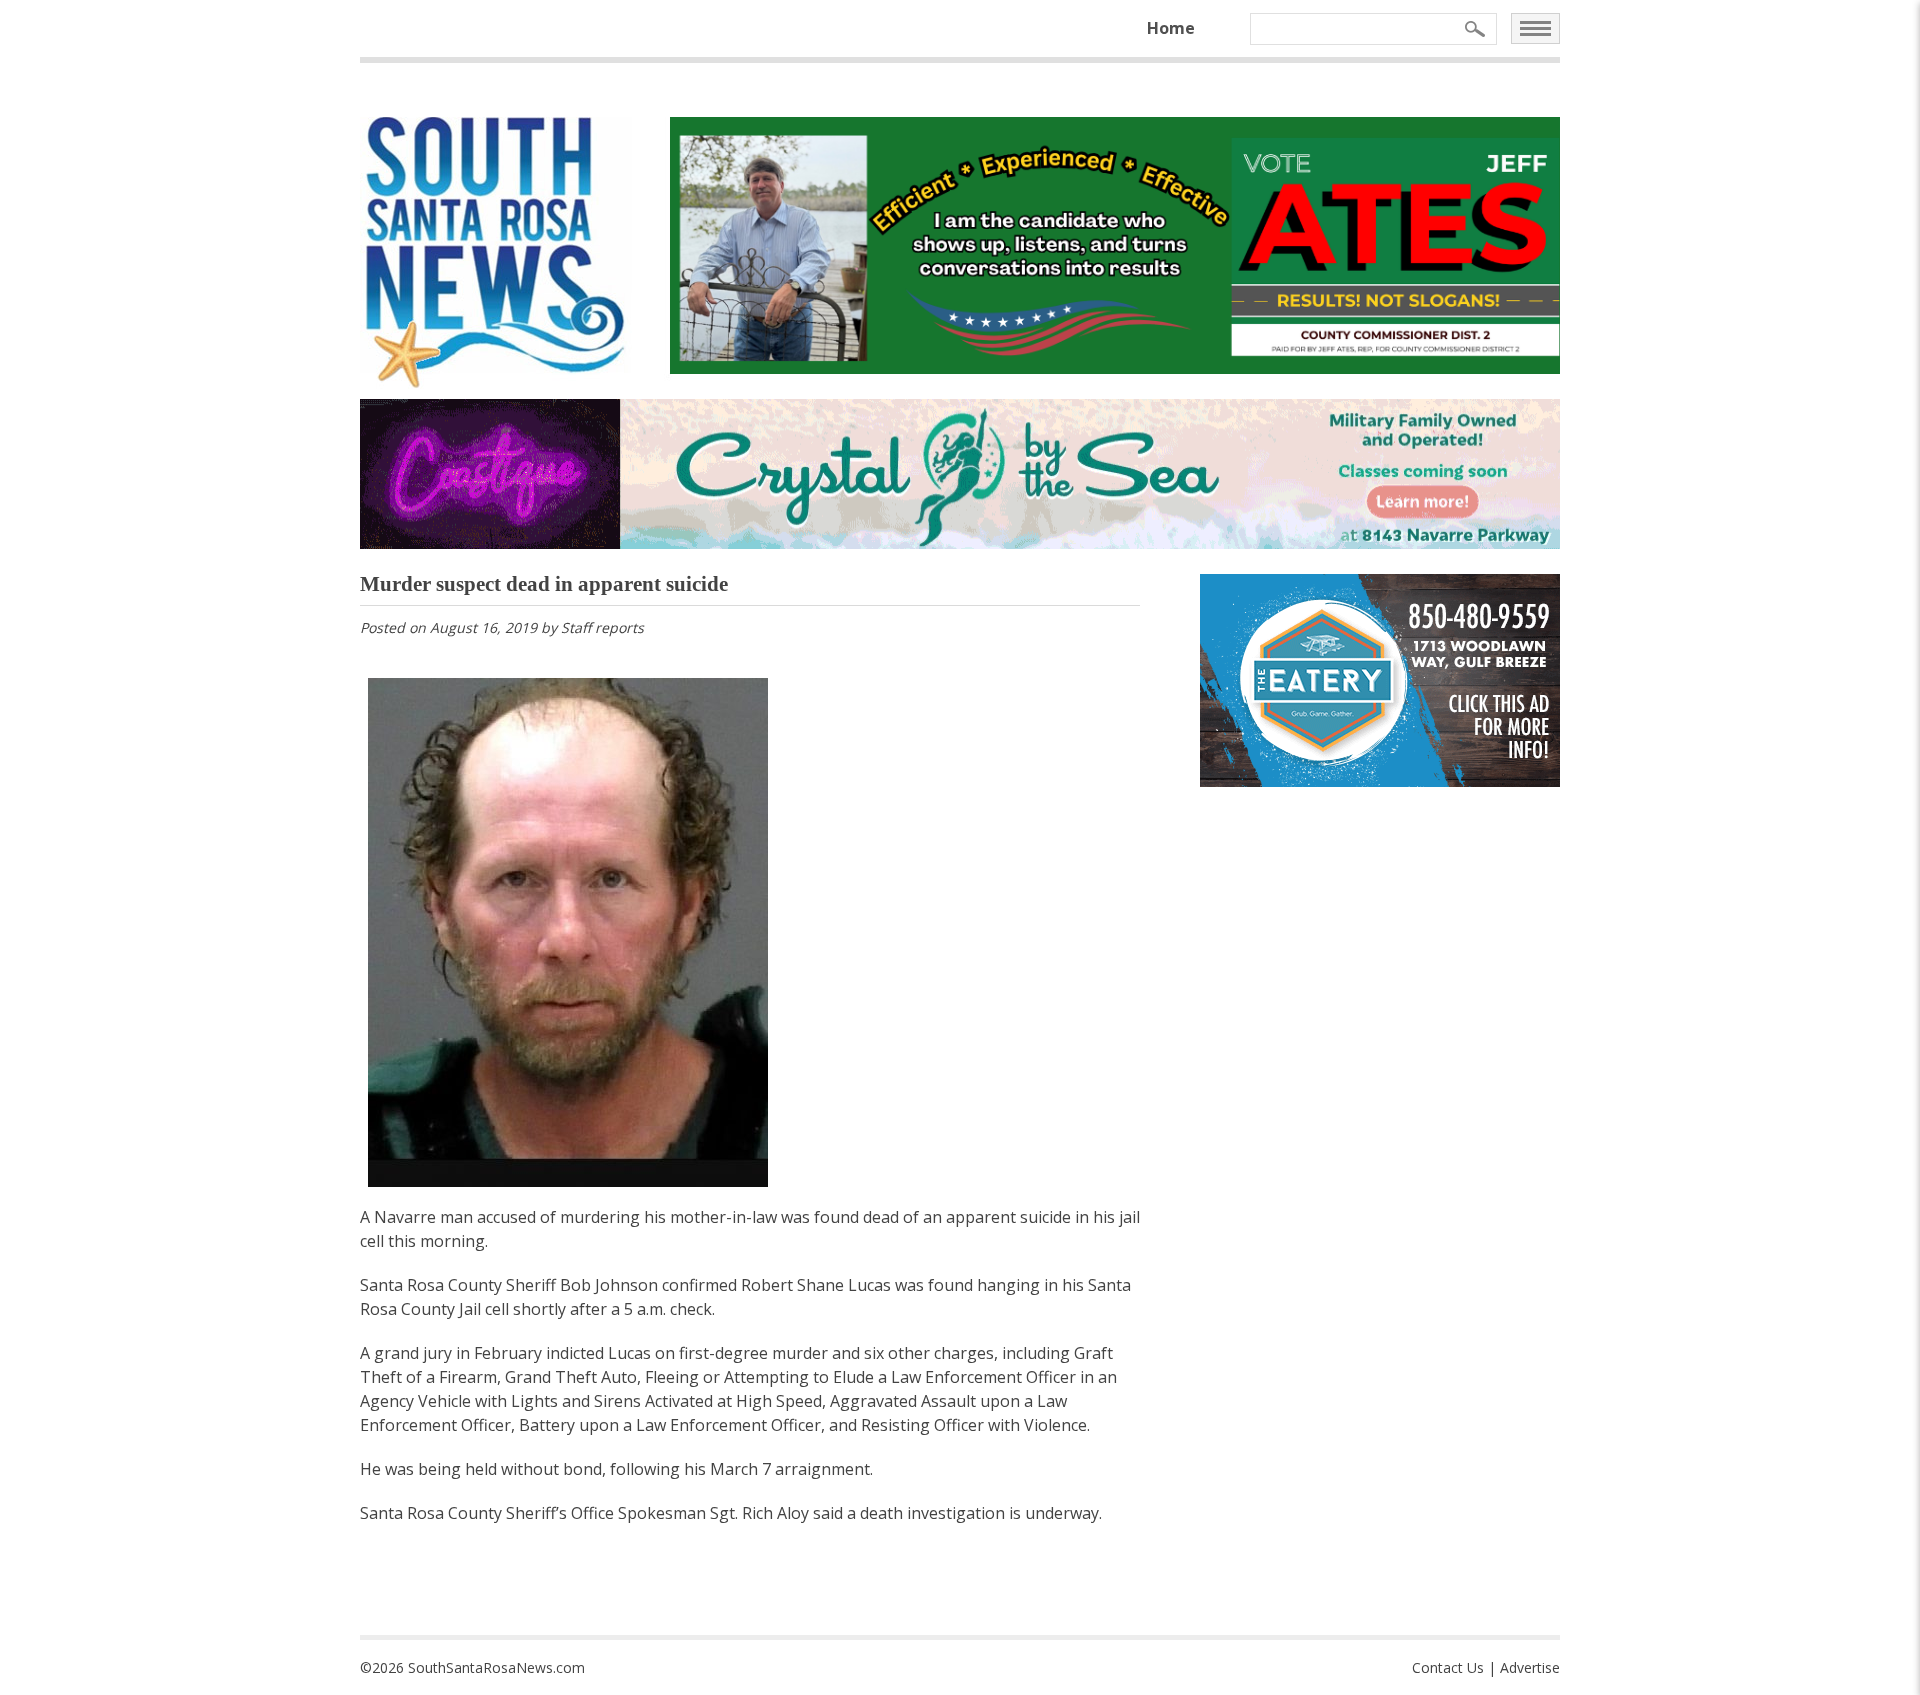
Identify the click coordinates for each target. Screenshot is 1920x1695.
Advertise (1530, 1667)
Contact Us (1448, 1667)
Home (1171, 28)
